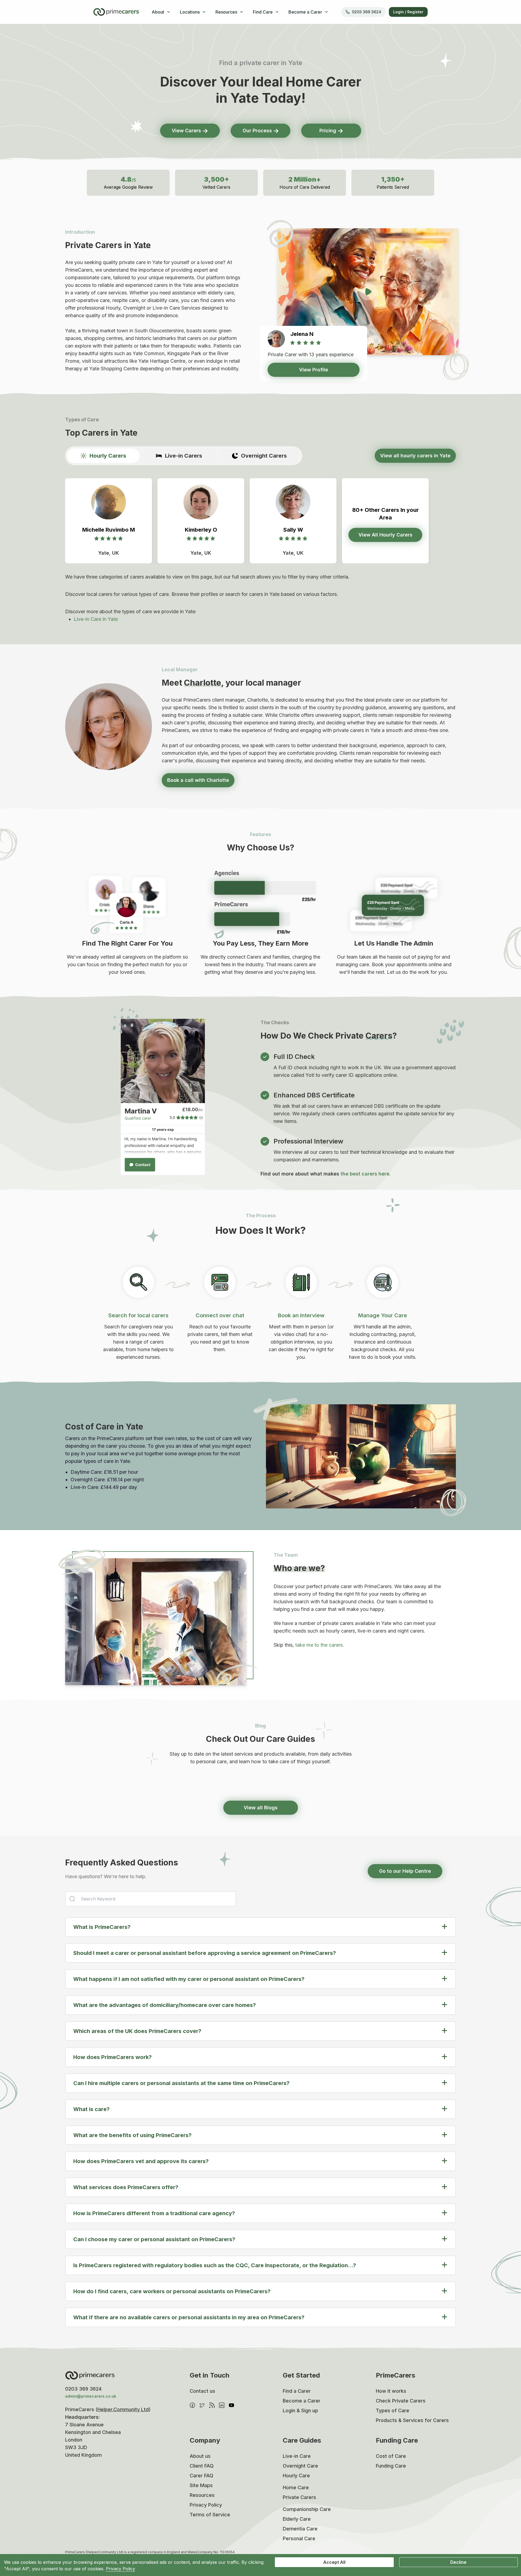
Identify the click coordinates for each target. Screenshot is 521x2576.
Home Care (296, 2487)
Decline (458, 2562)
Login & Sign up (300, 2410)
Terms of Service (210, 2515)
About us (200, 2456)
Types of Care (393, 2410)
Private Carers (299, 2497)
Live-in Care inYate (96, 619)
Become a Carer (302, 2401)
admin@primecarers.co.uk (91, 2396)
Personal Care (299, 2538)
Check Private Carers (401, 2401)
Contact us (202, 2391)
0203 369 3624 (367, 12)
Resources (202, 2495)
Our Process (258, 131)
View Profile (314, 370)
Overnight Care (300, 2466)
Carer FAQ (201, 2476)
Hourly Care (296, 2476)
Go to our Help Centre (405, 1871)
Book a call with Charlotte (198, 780)
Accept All (334, 2562)
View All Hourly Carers (385, 535)
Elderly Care (297, 2519)
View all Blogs (261, 1808)
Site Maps (201, 2485)
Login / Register (408, 12)
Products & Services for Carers (412, 2420)
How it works (391, 2391)
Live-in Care (297, 2456)
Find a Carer (297, 2391)
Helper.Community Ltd (123, 2409)
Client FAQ (202, 2466)
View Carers (187, 131)
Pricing (328, 131)
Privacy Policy (206, 2505)
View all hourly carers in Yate (415, 456)
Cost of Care (391, 2456)
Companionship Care (307, 2509)
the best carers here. (366, 1174)
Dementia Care (300, 2529)
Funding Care (391, 2466)
